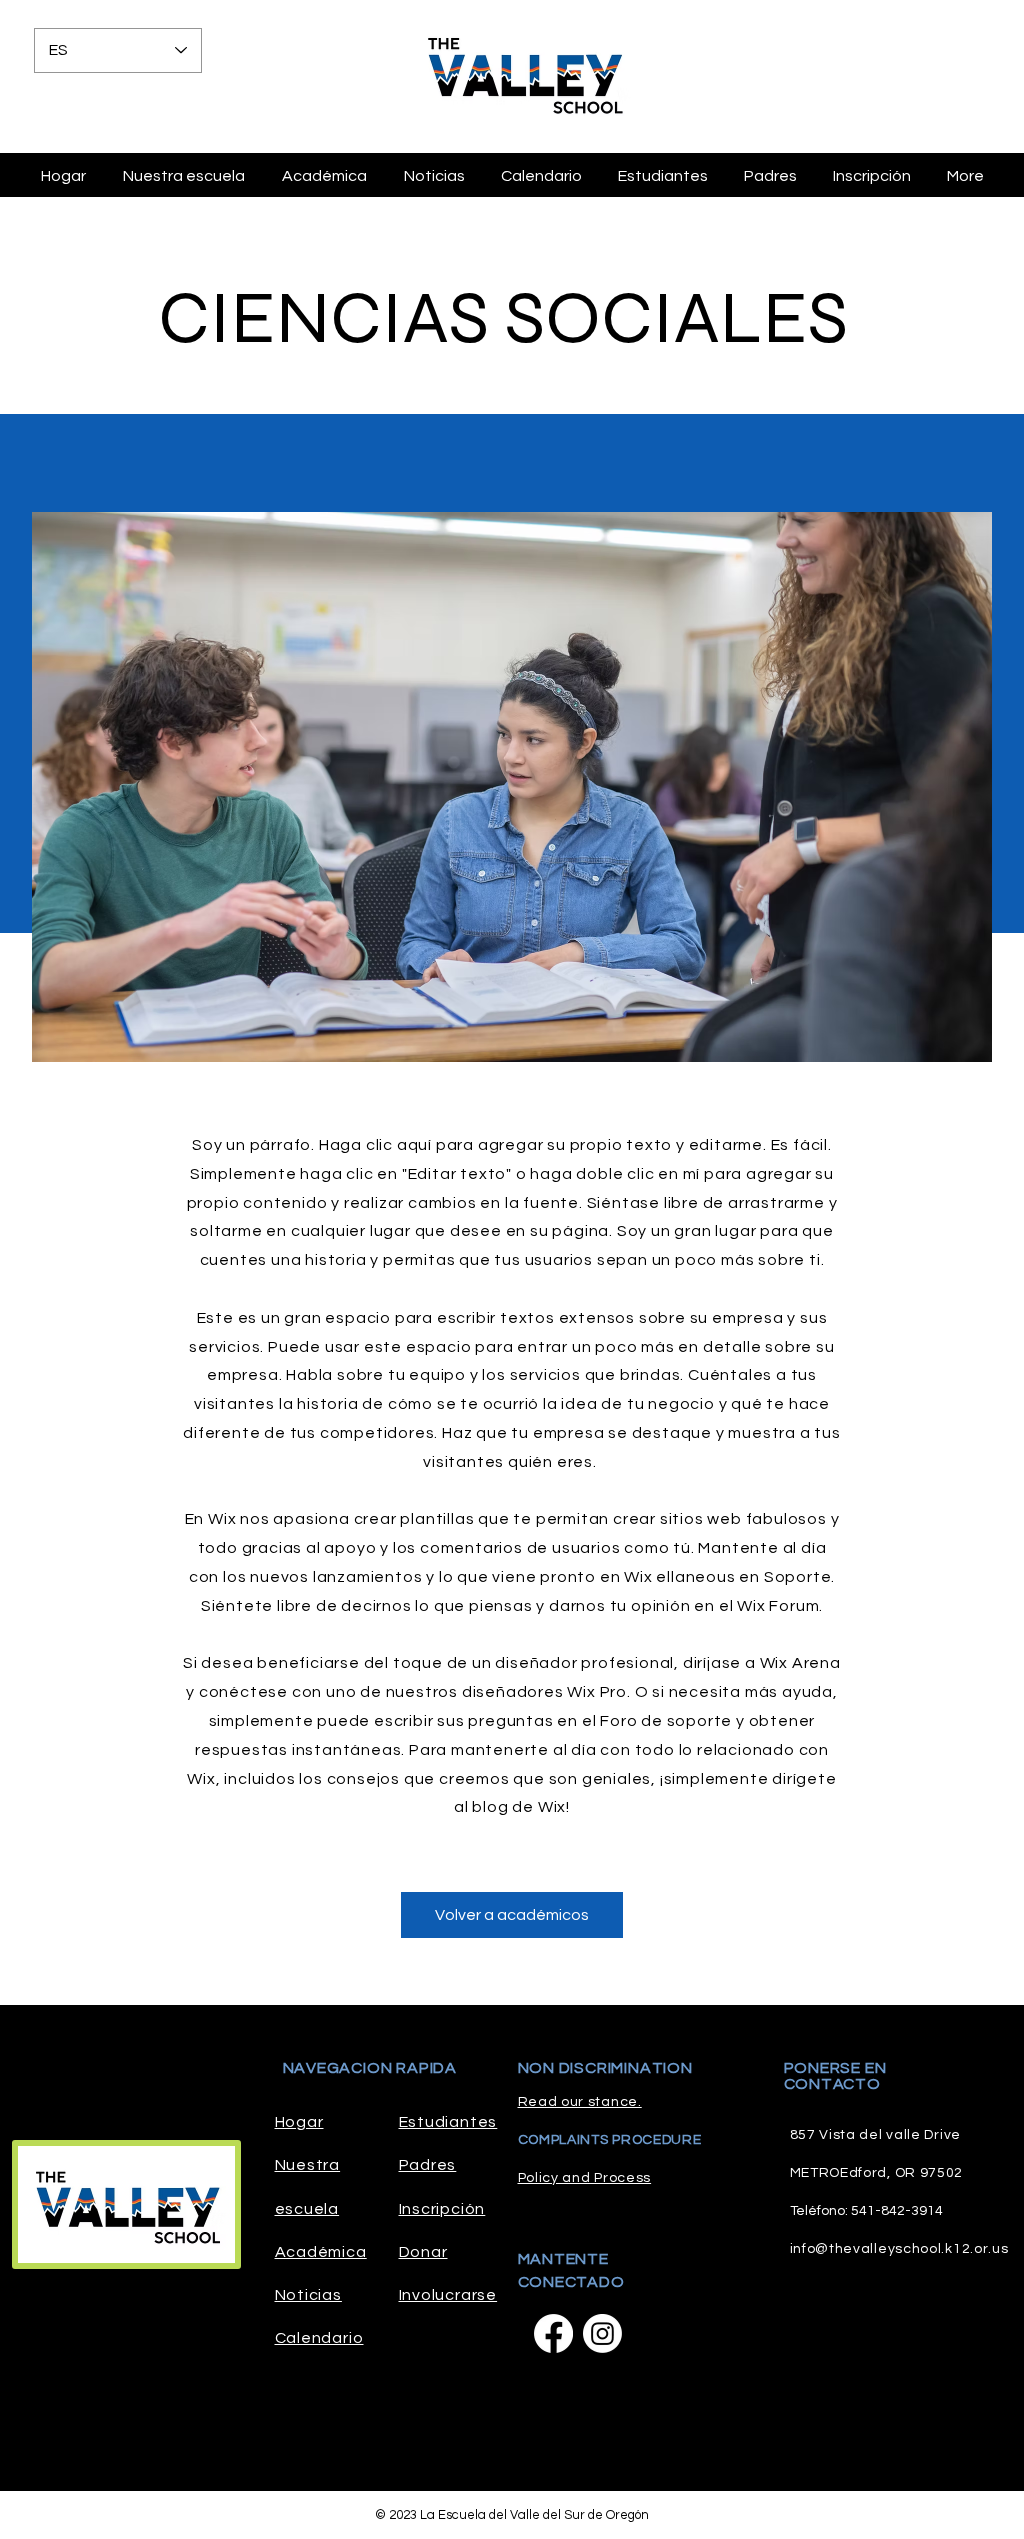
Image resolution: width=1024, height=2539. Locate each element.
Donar (423, 2252)
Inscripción (442, 2209)
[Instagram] (602, 2333)
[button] (770, 176)
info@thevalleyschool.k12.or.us (899, 2249)
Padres (428, 2165)
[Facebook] (553, 2333)
